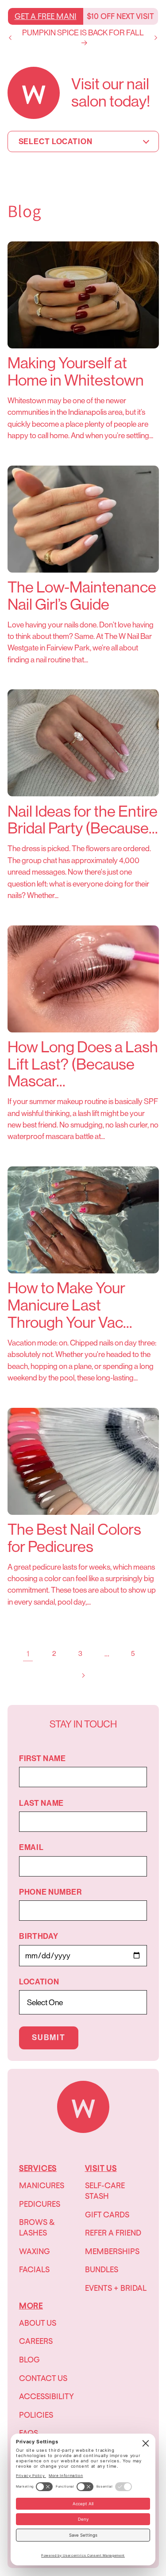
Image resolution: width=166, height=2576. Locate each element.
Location (39, 1982)
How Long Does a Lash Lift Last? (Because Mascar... (83, 1064)
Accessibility (46, 2396)
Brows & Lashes (37, 2227)
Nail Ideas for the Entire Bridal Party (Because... (83, 820)
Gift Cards (107, 2215)
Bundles (102, 2269)
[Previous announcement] (10, 38)
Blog (29, 2360)
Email (31, 1848)
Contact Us (43, 2378)
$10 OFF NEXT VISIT (120, 16)
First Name (42, 1759)
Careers (36, 2341)
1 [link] (28, 1654)
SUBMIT (49, 2038)
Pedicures (40, 2204)
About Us (38, 2323)
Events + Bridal (116, 2288)
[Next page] (83, 1675)
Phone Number (50, 1892)
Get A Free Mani (46, 16)
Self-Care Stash (105, 2191)
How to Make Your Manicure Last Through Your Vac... (70, 1305)
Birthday (39, 1936)
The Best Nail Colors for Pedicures (74, 1538)
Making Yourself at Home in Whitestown (76, 372)
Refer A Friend (113, 2233)
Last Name (41, 1803)
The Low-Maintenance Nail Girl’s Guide (82, 596)
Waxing (35, 2251)
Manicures (42, 2185)
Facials (34, 2269)
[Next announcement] (156, 38)
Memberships (112, 2251)
